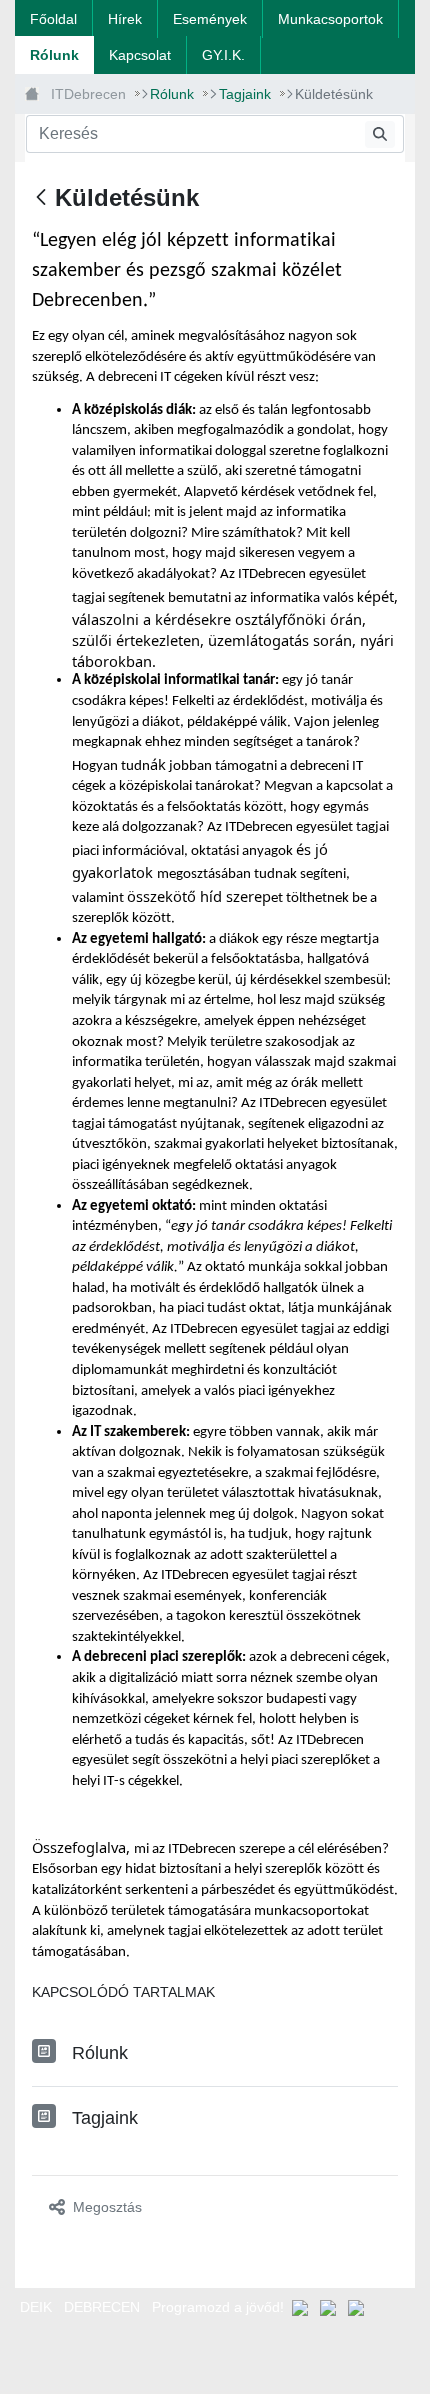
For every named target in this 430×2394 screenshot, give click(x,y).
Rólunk (100, 2053)
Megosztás (107, 2207)
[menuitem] (53, 19)
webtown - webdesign (65, 2356)
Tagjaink (105, 2118)
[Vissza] (41, 198)
